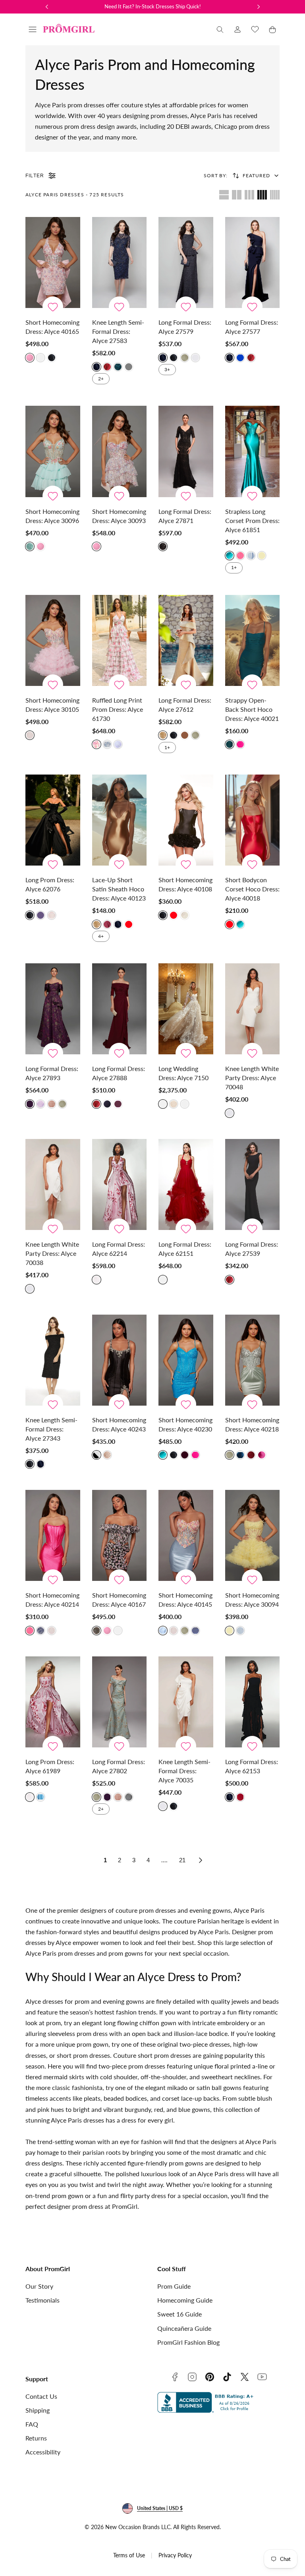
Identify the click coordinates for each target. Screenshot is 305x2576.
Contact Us (41, 2396)
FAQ (32, 2424)
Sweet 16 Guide (180, 2314)
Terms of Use (129, 2555)
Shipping (38, 2410)
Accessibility (43, 2452)
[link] (237, 29)
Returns (36, 2438)
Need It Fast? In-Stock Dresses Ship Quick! (153, 6)
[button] (33, 29)
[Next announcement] (259, 7)
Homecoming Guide (185, 2300)
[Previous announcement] (47, 7)
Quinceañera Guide (184, 2328)
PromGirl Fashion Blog (188, 2342)
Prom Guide (174, 2286)
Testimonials (42, 2300)
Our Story (39, 2286)
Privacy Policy (175, 2555)
